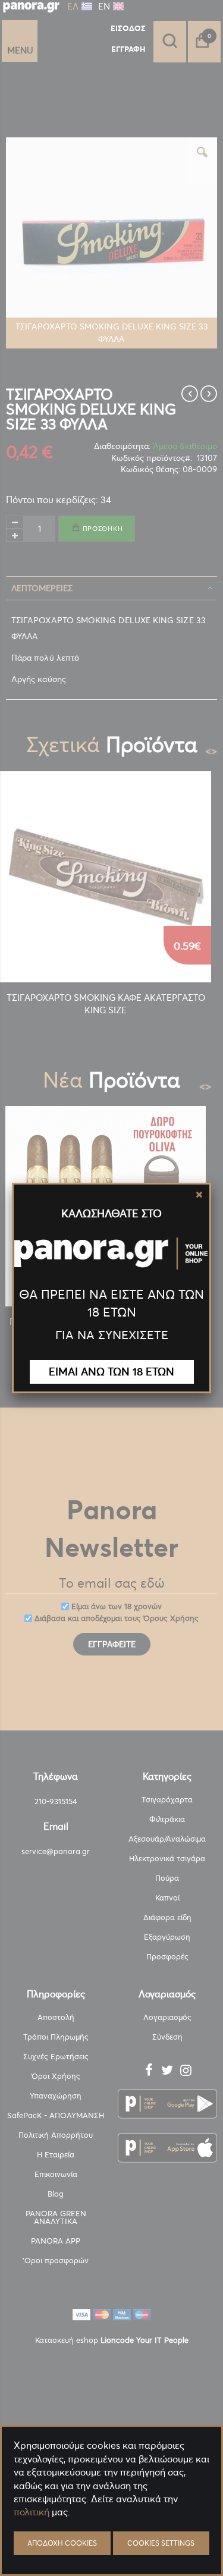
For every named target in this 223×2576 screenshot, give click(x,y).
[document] (111, 2541)
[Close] (199, 1195)
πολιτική (32, 2512)
